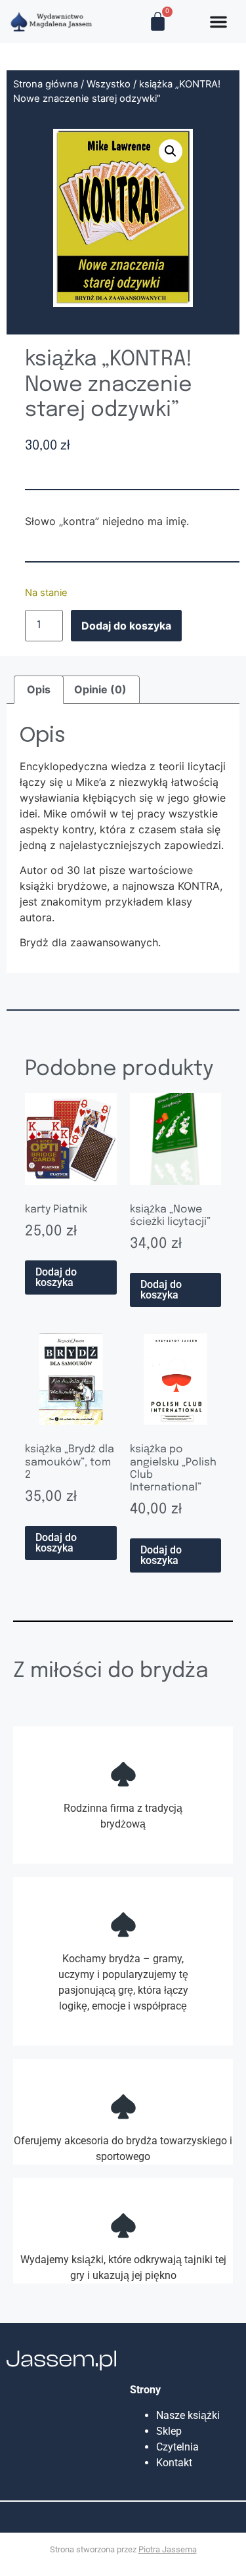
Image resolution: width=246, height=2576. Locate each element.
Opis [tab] (39, 689)
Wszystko (109, 84)
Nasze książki (191, 2415)
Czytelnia (177, 2447)
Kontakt (174, 2463)
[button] (171, 151)
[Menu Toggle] (218, 22)
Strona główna (46, 84)
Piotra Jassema (168, 2549)
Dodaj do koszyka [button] (56, 1277)
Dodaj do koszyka (126, 626)
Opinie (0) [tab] (100, 689)
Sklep (169, 2431)
